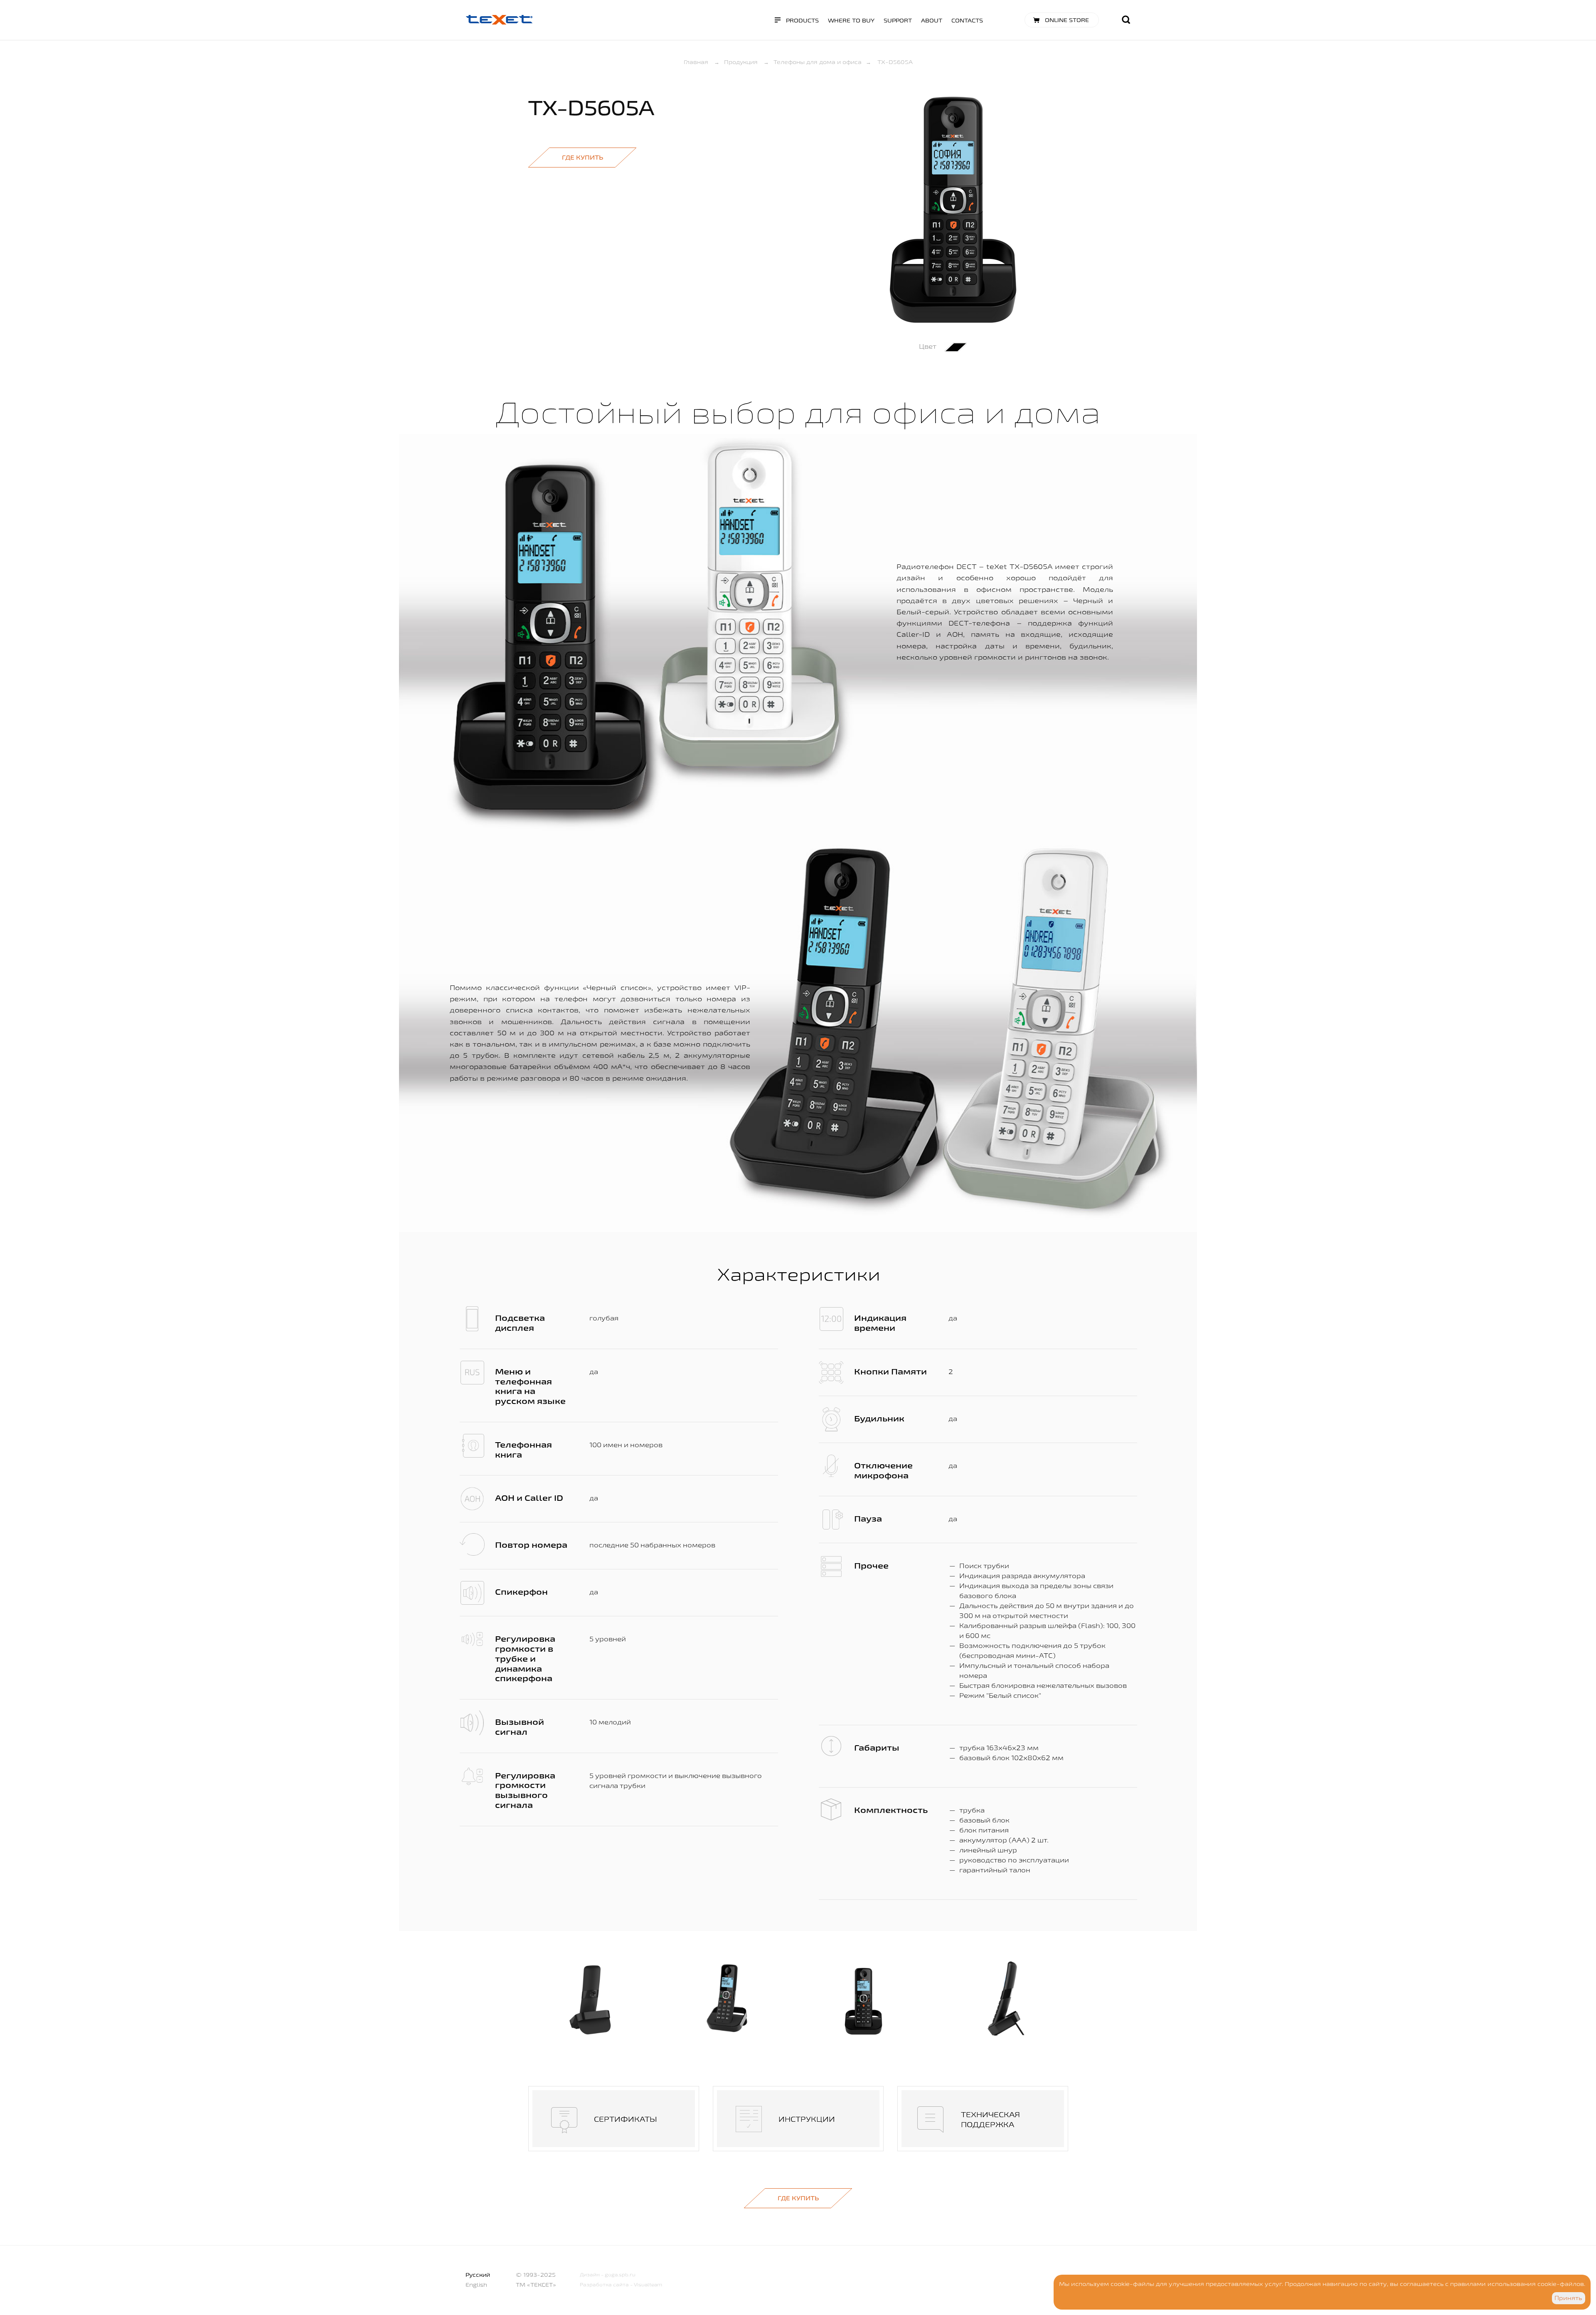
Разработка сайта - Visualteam (621, 2284)
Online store (1067, 20)
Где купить (582, 157)
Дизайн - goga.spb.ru (608, 2274)
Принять (1568, 2298)
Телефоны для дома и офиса (818, 62)
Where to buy (851, 20)
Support (898, 20)
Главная (696, 62)
